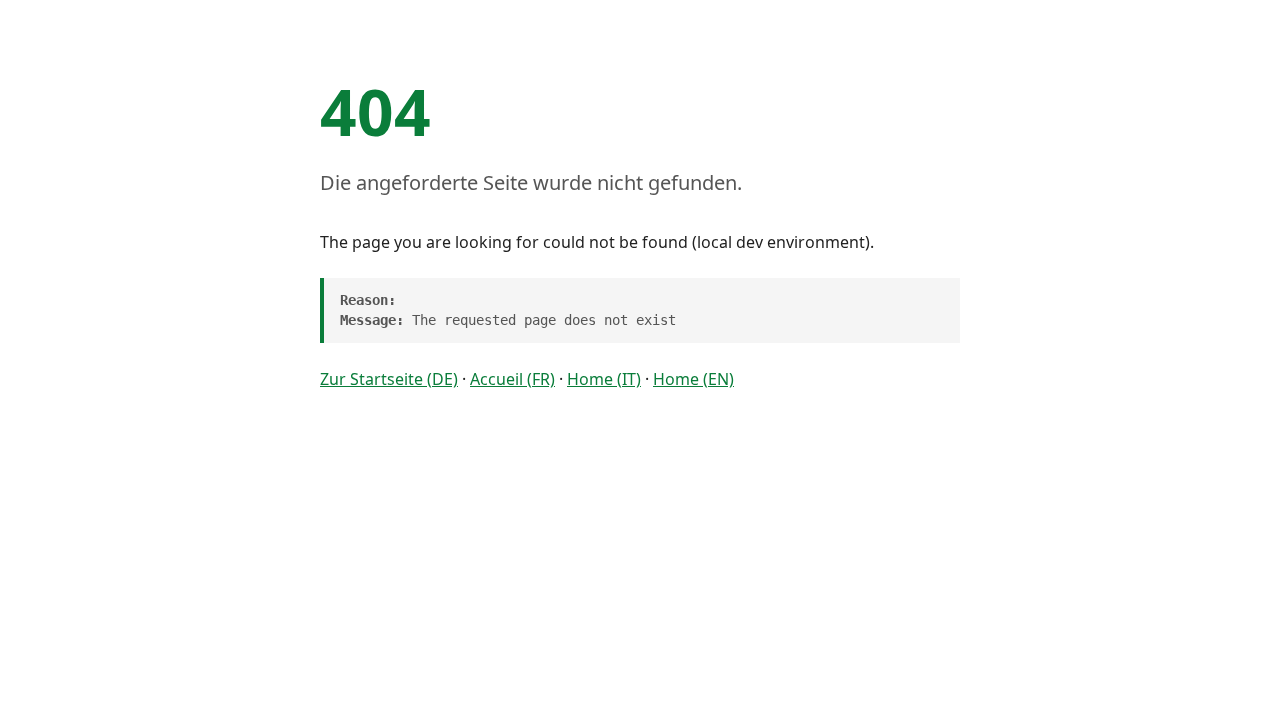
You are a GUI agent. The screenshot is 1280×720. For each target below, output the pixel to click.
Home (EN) (693, 379)
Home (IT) (604, 379)
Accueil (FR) (512, 379)
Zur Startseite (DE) (389, 379)
